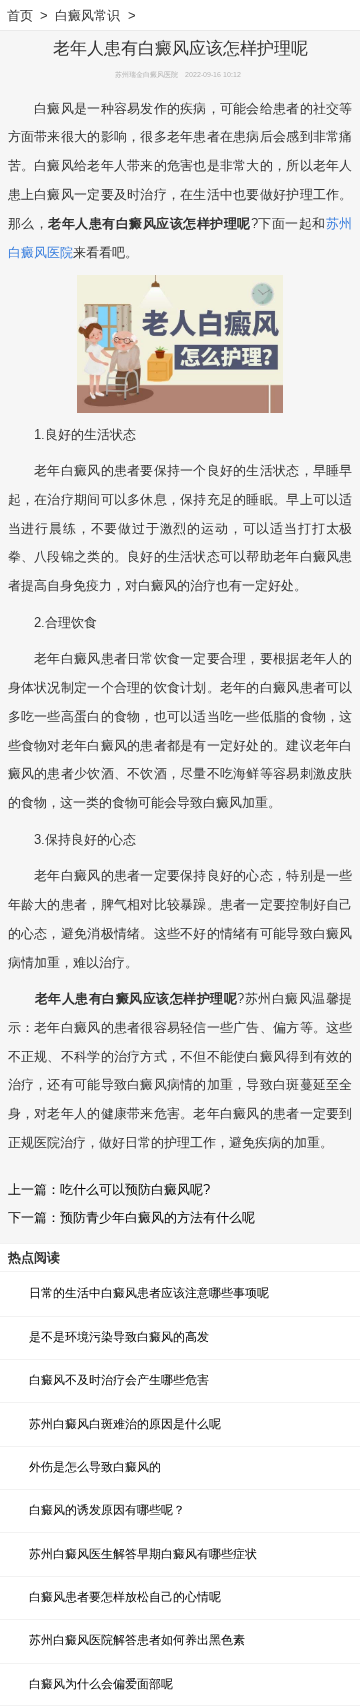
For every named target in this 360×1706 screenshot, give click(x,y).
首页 (20, 15)
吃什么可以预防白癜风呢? (135, 1189)
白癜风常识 (87, 15)
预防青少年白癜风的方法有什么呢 (157, 1217)
